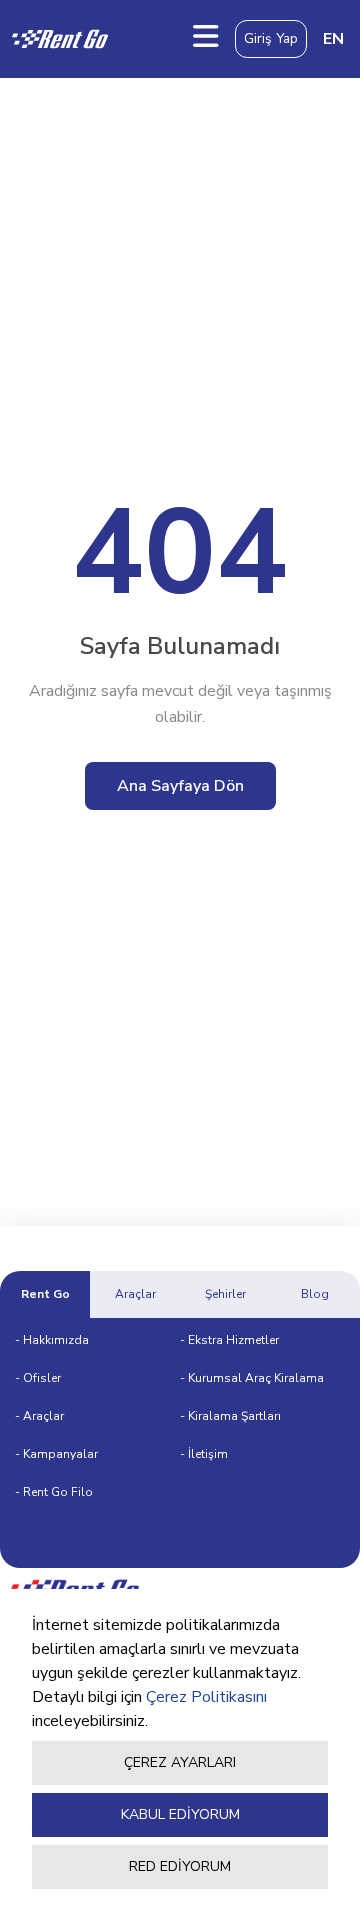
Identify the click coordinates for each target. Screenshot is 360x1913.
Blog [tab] (315, 1294)
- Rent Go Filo (54, 1492)
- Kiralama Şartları (230, 1416)
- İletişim (204, 1454)
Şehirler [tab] (225, 1294)
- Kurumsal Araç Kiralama (252, 1378)
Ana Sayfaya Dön (180, 786)
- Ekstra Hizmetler (229, 1340)
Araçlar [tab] (135, 1294)
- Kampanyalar (56, 1454)
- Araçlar (39, 1416)
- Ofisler (38, 1378)
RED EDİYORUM (180, 1866)
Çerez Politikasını (206, 1697)
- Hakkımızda (52, 1340)
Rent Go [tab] (45, 1294)
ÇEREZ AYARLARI (180, 1762)
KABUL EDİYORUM (180, 1814)
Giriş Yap (271, 38)
